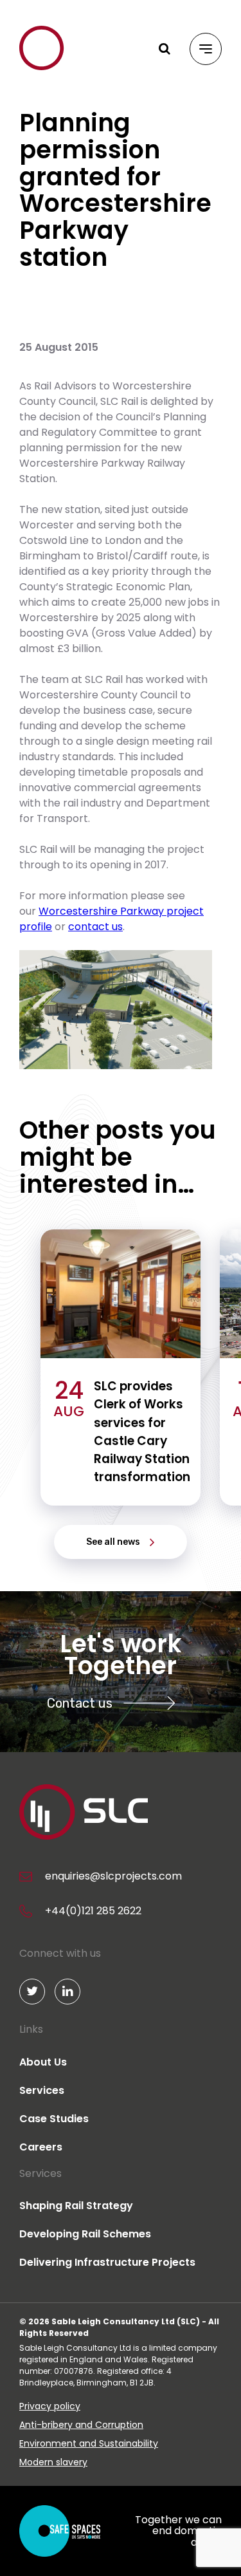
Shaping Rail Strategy (76, 2206)
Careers (41, 2147)
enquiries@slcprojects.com (113, 1876)
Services (42, 2090)
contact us (95, 927)
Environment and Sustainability (89, 2443)
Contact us (80, 1703)
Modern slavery (53, 2462)
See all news (113, 1542)
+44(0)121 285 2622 (93, 1911)
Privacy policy (50, 2406)
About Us (43, 2062)
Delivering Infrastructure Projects (107, 2262)
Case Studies (54, 2119)
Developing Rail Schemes (85, 2234)
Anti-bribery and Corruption (81, 2425)
